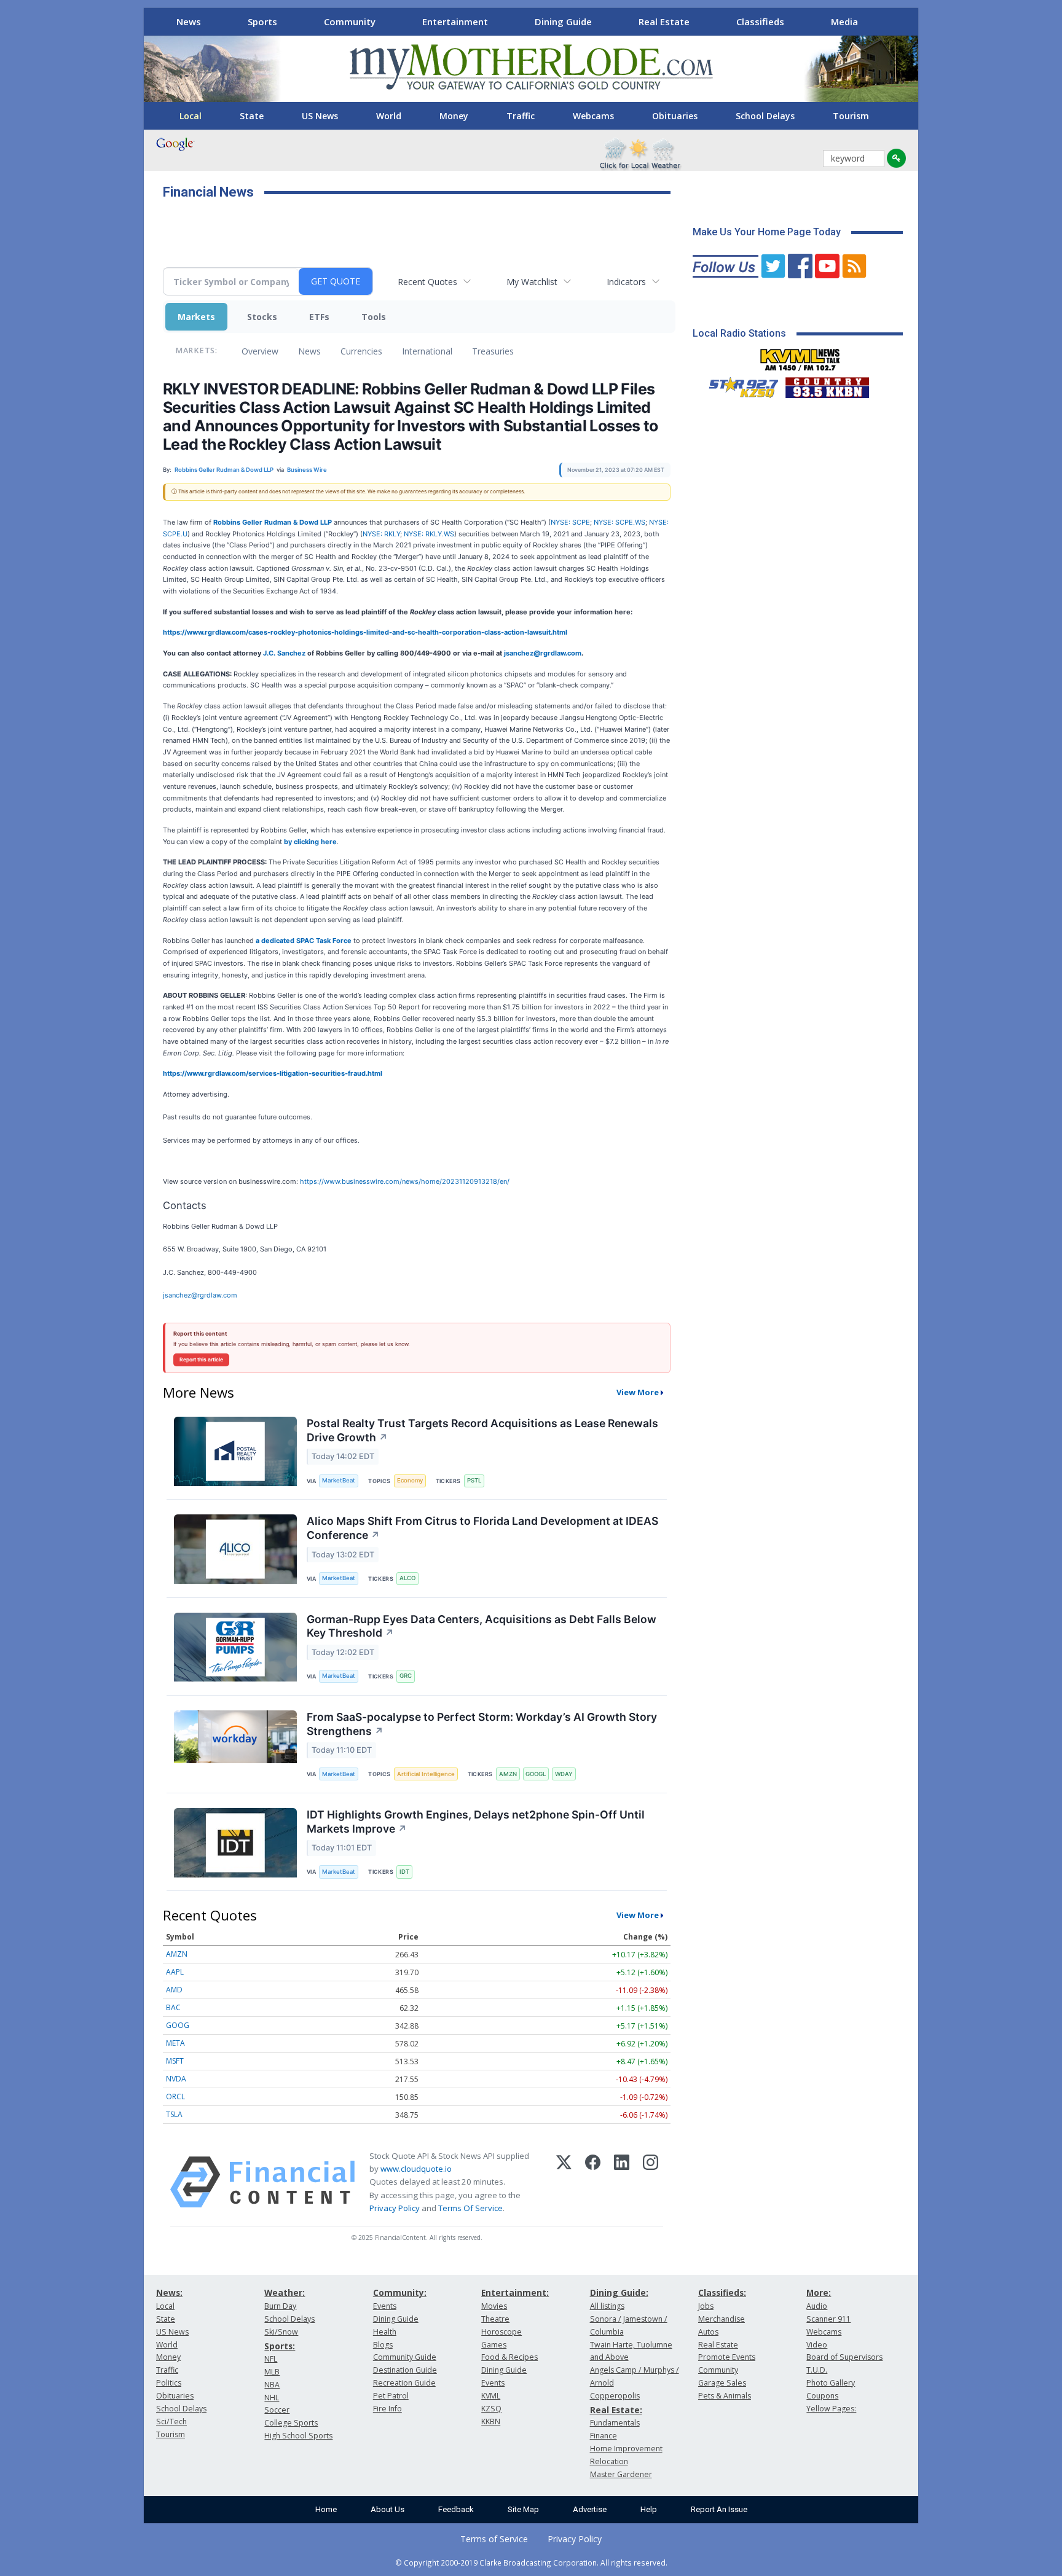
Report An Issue (719, 2509)
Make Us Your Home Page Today (767, 232)
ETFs (319, 317)
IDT (404, 1872)
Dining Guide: (619, 2292)
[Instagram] (651, 2182)
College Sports (291, 2423)
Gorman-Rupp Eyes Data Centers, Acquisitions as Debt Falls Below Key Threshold (482, 1626)
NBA (272, 2385)
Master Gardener (621, 2474)
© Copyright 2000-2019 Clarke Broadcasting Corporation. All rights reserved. (531, 2562)
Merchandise (722, 2319)
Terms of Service (494, 2539)
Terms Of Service (470, 2208)
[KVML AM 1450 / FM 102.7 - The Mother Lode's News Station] (800, 356)
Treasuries (493, 351)
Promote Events (727, 2357)
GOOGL (536, 1774)
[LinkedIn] (622, 2182)
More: (819, 2292)
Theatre (495, 2319)
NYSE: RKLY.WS (429, 534)
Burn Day (280, 2306)
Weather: (285, 2292)
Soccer (277, 2410)
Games (494, 2345)
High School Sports (298, 2436)
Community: (400, 2292)
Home (326, 2509)
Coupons (822, 2396)
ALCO (407, 1578)
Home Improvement (626, 2449)
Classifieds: (722, 2292)
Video (817, 2345)
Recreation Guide (404, 2383)
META (175, 2043)
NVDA (176, 2079)
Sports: (280, 2346)
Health (385, 2332)
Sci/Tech (171, 2421)
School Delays (765, 116)
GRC (406, 1676)
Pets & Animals (725, 2396)
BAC (173, 2007)
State (252, 116)
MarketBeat (339, 1480)
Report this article (201, 1360)
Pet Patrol (391, 2396)
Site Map (523, 2509)
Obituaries (675, 116)
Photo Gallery (831, 2383)
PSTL (474, 1480)
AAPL (175, 1972)
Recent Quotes (427, 282)
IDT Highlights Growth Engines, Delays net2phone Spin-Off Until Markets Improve (476, 1822)
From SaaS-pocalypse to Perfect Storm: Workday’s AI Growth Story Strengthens (482, 1724)
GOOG (178, 2025)
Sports (262, 22)
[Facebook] (593, 2182)
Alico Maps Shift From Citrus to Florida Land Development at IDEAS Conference (482, 1528)
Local (191, 116)
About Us (387, 2509)
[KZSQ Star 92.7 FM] (738, 385)
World (389, 116)
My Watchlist (532, 282)
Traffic (521, 116)
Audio (817, 2306)
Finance (604, 2436)
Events (385, 2306)
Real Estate (664, 22)
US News (320, 116)
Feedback (456, 2509)
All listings (607, 2306)
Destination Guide (405, 2370)
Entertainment (455, 22)
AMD (174, 1990)
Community (350, 22)
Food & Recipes (509, 2357)
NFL (271, 2359)
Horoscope (502, 2332)
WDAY (564, 1774)
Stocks (262, 317)
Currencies (361, 351)
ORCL (175, 2096)
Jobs (706, 2306)
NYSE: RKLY (381, 534)
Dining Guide (563, 22)
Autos (708, 2332)
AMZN (508, 1774)
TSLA (174, 2114)
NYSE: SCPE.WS (619, 522)
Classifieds (760, 22)
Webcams (593, 116)
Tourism (851, 116)
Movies (494, 2306)
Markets (196, 317)
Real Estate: (616, 2410)
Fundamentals (615, 2423)
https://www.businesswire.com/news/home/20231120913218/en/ (405, 1181)
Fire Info (387, 2409)
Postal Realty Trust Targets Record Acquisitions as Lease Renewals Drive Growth (482, 1430)
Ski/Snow (281, 2332)
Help (649, 2509)
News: (169, 2292)
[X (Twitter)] (564, 2182)
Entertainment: (515, 2292)
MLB (272, 2372)
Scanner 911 (828, 2319)
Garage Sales (722, 2383)
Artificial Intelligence (426, 1774)
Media (844, 22)
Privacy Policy (395, 2208)
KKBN (491, 2421)
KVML (491, 2396)
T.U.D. (817, 2370)
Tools (374, 317)
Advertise (590, 2509)
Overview (260, 351)
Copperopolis (615, 2396)
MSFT (175, 2061)
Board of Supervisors (844, 2357)
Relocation (609, 2461)
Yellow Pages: (831, 2409)
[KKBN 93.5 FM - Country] (827, 385)
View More (638, 1392)
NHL (272, 2398)
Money (454, 116)
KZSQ (491, 2409)
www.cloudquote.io (416, 2169)
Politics (169, 2383)
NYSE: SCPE (570, 522)
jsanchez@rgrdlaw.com (200, 1295)
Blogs (383, 2345)
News (189, 22)
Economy (410, 1480)
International (427, 351)
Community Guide (405, 2357)
